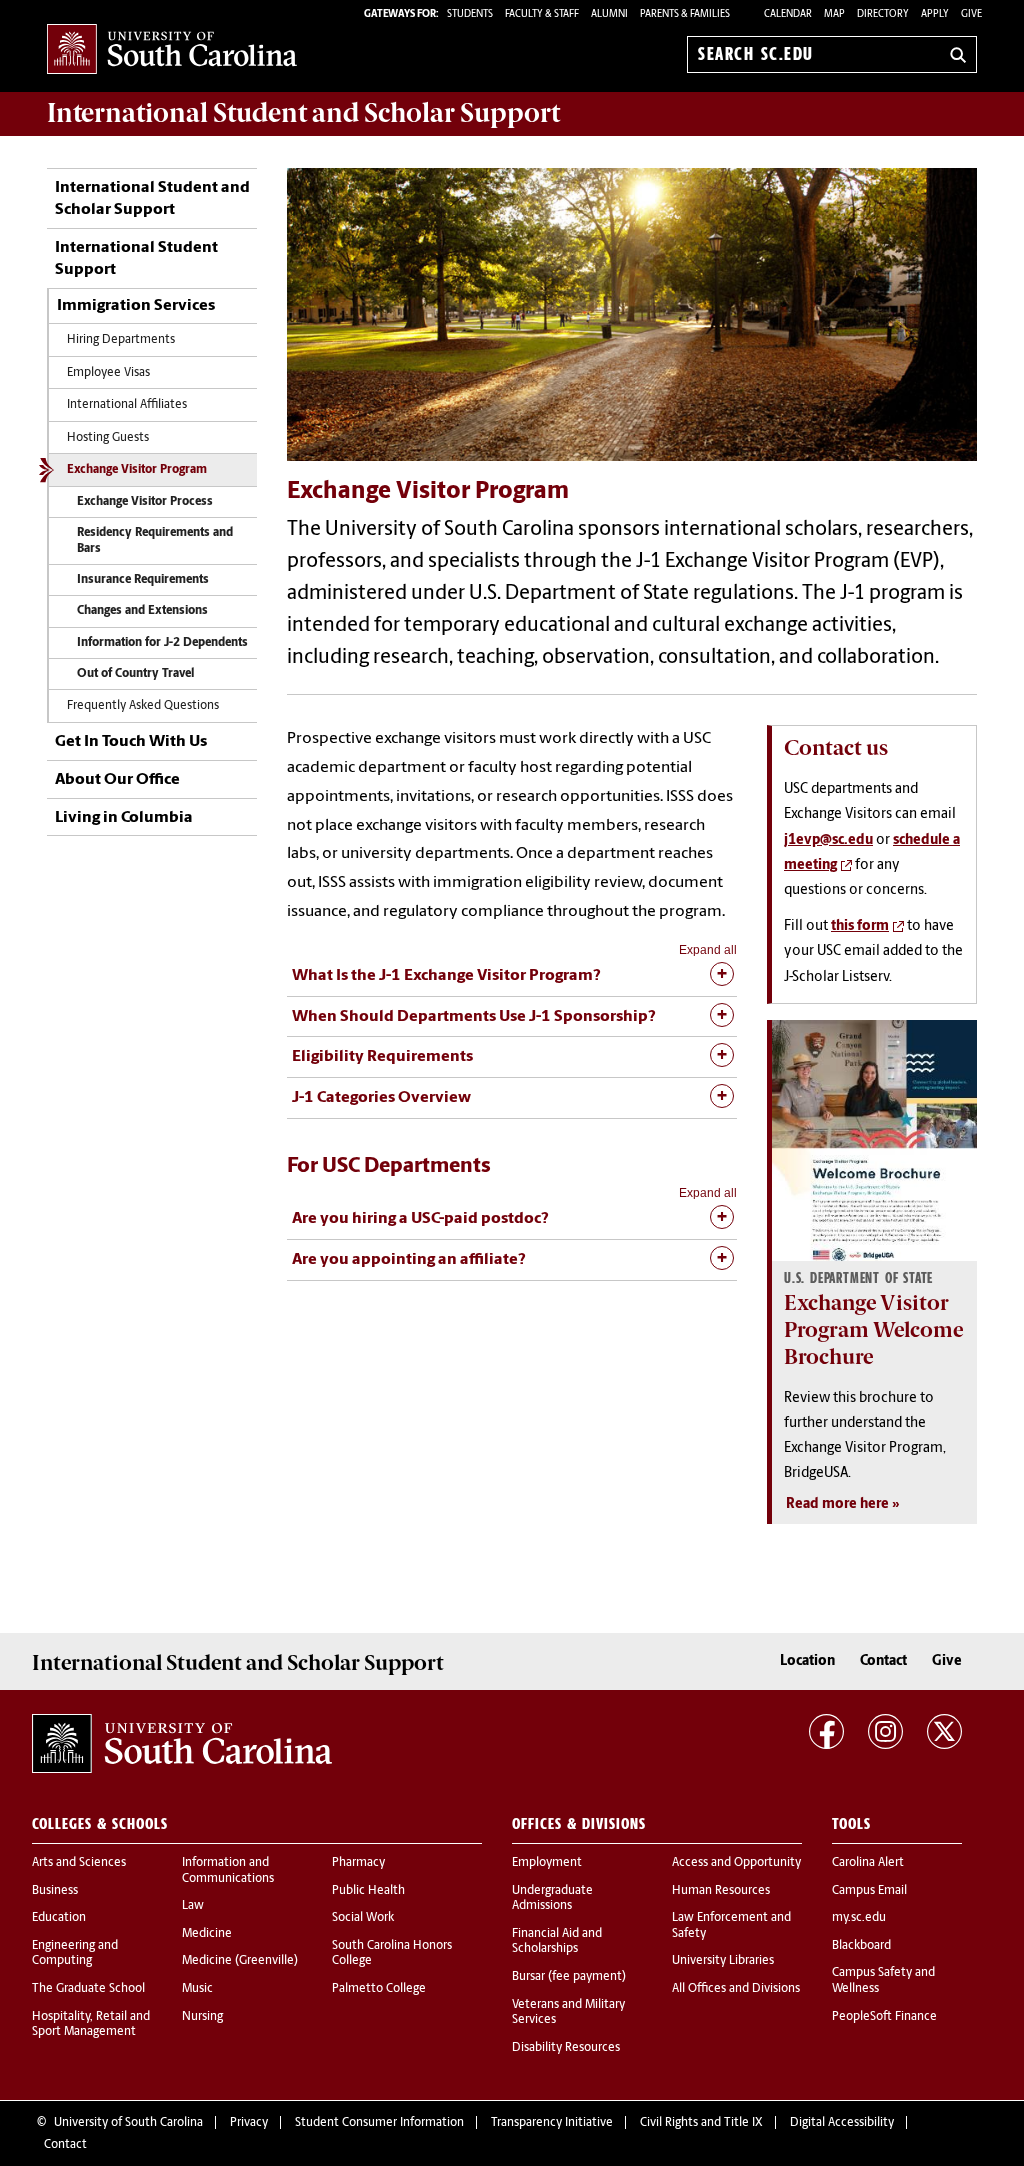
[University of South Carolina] (182, 1744)
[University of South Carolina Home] (172, 50)
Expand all (708, 950)
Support (303, 113)
